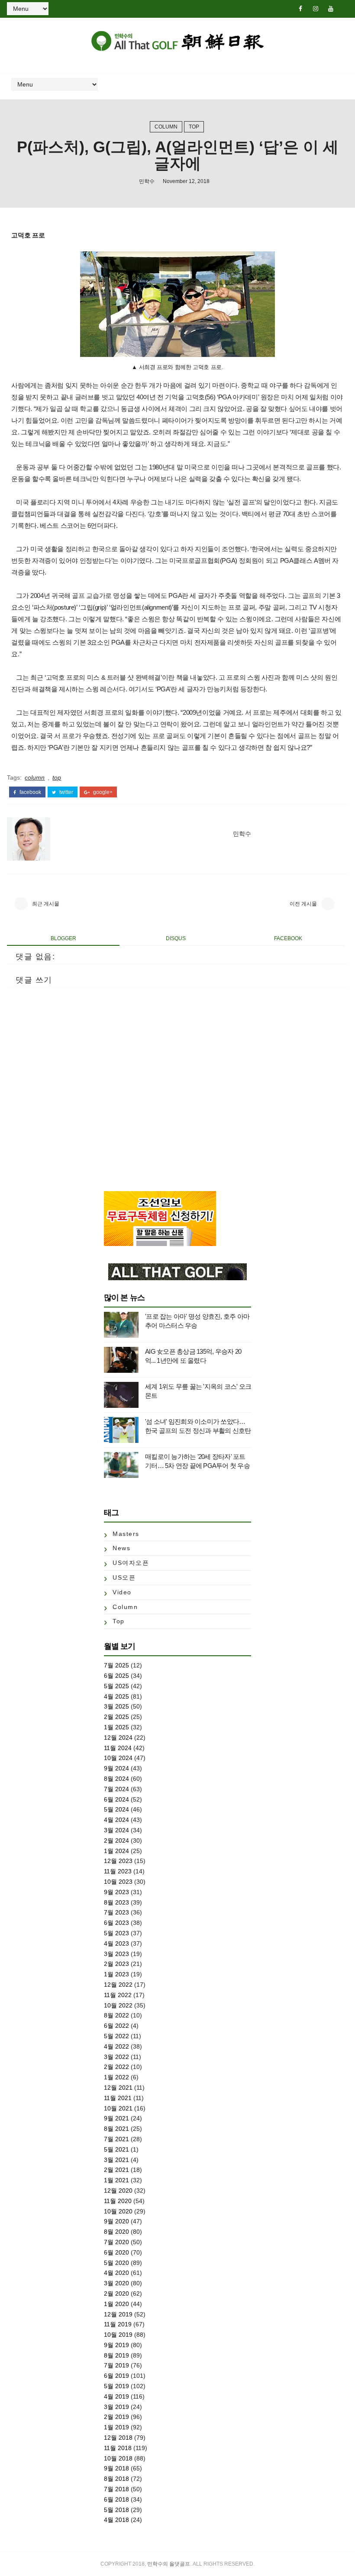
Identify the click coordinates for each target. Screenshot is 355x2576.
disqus (176, 938)
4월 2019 (116, 2396)
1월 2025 (116, 1727)
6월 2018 (116, 2499)
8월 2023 (116, 1902)
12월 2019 (118, 2314)
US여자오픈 (131, 1563)
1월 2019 (116, 2427)
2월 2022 (116, 2067)
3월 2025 (116, 1706)
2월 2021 (116, 2170)
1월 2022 (116, 2077)
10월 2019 (118, 2335)
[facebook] (300, 9)
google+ (102, 792)
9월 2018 (116, 2468)
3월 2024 (116, 1830)
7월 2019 (116, 2365)
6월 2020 (116, 2252)
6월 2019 (116, 2376)
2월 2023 (116, 1964)
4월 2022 (116, 2046)
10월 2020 (118, 2211)
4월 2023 (116, 1943)
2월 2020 (116, 2293)
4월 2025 (116, 1696)
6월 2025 (116, 1676)
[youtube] (331, 9)
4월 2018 (116, 2520)
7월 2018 (116, 2489)
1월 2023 (116, 1974)
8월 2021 (116, 2129)
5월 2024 (116, 1809)
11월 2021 (118, 2098)
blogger (63, 938)
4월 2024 (116, 1820)
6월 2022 (116, 2026)
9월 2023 (116, 1892)
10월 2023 (118, 1882)
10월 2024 (118, 1758)
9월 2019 (116, 2345)
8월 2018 (116, 2479)
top (194, 127)
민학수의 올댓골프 (169, 2564)
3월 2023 (116, 1954)
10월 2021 (118, 2108)
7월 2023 (116, 1912)
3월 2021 (116, 2160)
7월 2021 (116, 2139)
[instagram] (316, 9)
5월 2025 (116, 1686)
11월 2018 (118, 2448)
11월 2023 (118, 1871)
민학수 (147, 181)
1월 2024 (116, 1851)
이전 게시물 (303, 904)
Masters (126, 1534)
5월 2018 (116, 2510)
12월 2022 (118, 1985)
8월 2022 (116, 2015)
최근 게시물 (46, 904)
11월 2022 (118, 1995)
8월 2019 (116, 2355)
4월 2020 (116, 2273)
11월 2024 (118, 1748)
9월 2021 (116, 2118)
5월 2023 (116, 1933)
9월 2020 (116, 2221)
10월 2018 (118, 2458)
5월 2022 (116, 2036)
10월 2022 (118, 2005)
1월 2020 (116, 2304)
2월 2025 (116, 1717)
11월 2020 (118, 2201)
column (166, 127)
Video (122, 1592)
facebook (30, 792)
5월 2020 (116, 2263)
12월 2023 (118, 1861)
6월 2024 (116, 1799)
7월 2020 (116, 2242)
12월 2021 (118, 2088)
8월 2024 (116, 1779)
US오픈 (124, 1577)
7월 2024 (116, 1789)
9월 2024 (116, 1768)
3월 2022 (116, 2057)
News (121, 1548)
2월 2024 (116, 1840)
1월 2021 (116, 2180)
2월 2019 (116, 2417)
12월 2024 (118, 1738)
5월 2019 (116, 2386)
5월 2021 (116, 2149)
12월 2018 (118, 2438)
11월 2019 (118, 2324)
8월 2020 (116, 2232)
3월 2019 (116, 2407)
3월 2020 (116, 2283)
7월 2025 (116, 1665)
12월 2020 (118, 2191)
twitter (66, 792)
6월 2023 (116, 1923)
